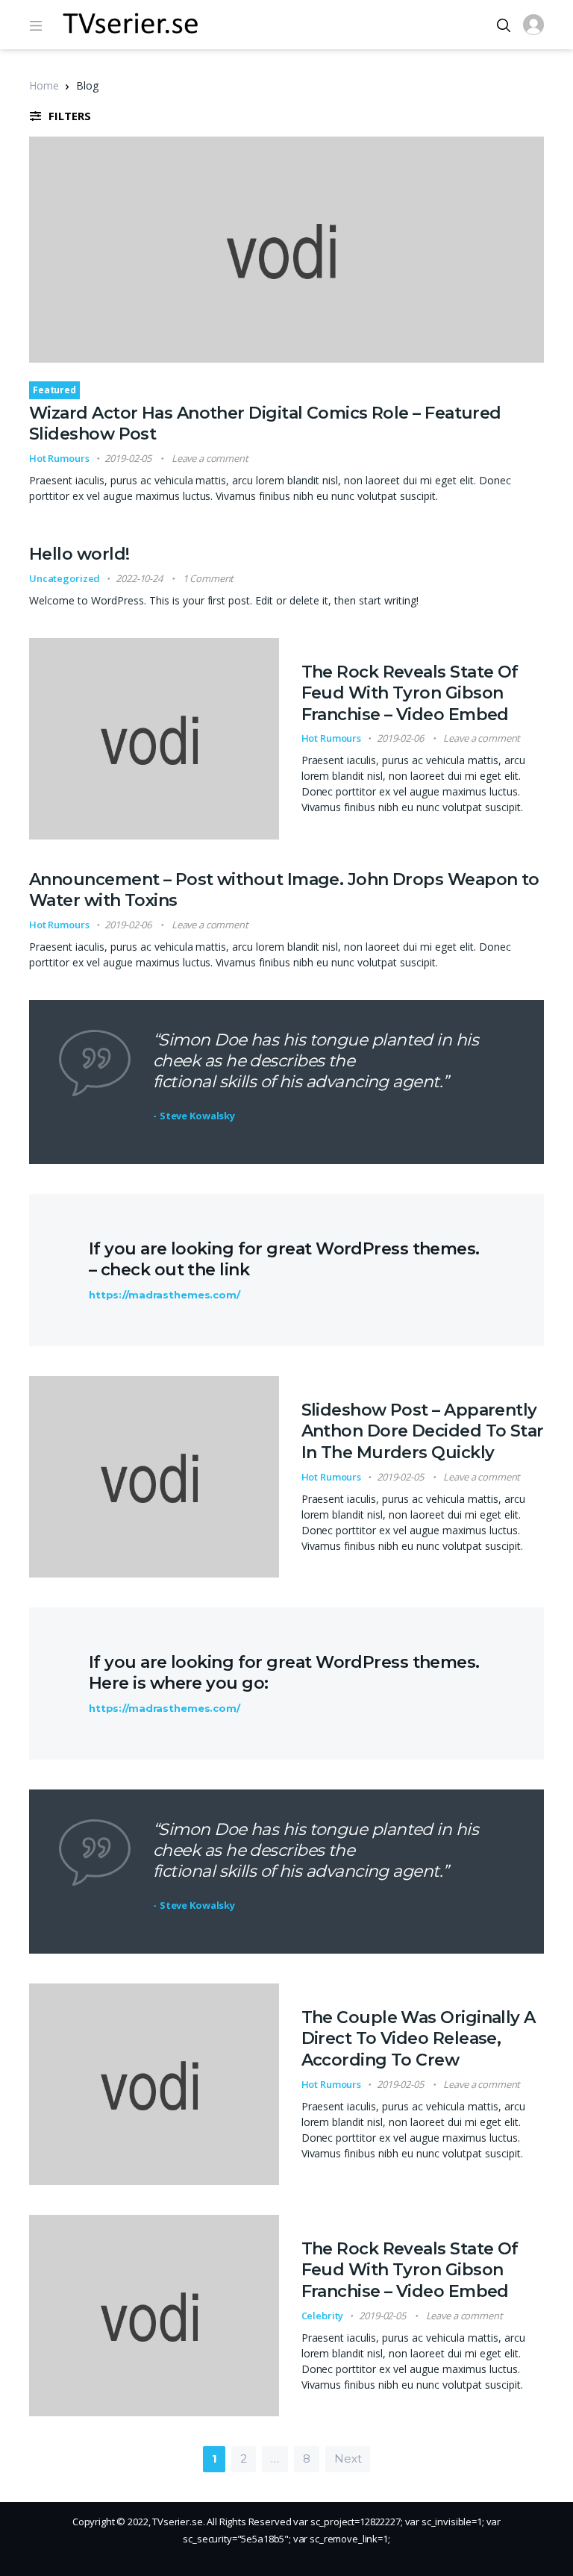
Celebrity (323, 2316)
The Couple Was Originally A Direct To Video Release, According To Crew (419, 2039)
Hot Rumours (59, 458)
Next (348, 2458)
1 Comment (209, 578)
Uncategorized (65, 578)
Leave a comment (210, 458)
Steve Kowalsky (197, 1116)
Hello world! (79, 554)
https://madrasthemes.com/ (165, 1295)
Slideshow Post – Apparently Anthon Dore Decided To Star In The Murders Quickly (423, 1431)
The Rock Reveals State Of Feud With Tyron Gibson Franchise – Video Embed (410, 693)
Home (44, 85)
